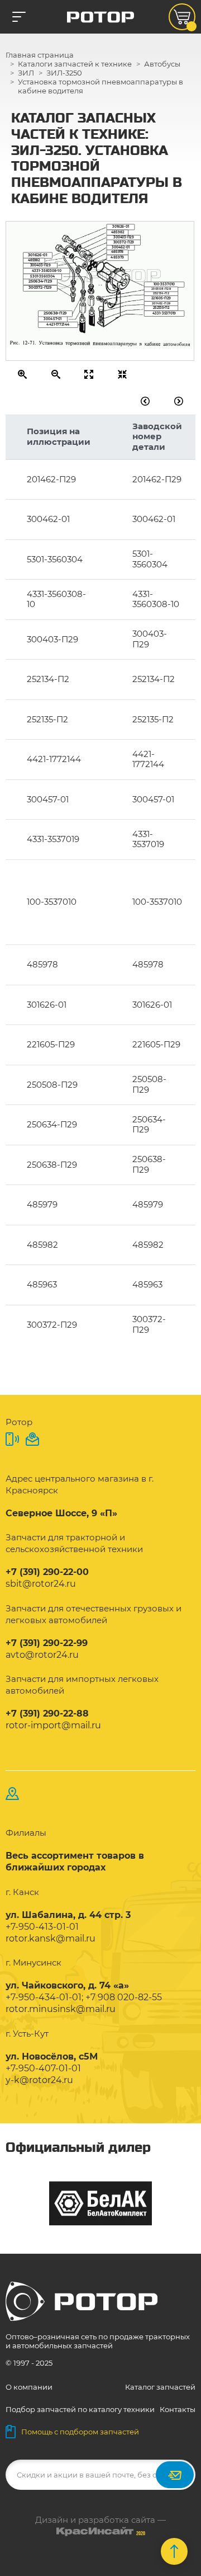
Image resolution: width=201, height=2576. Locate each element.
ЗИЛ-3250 (64, 73)
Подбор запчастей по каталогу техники (80, 2409)
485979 (117, 257)
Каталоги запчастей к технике (75, 64)
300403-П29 (40, 265)
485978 (117, 252)
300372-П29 (40, 287)
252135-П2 (161, 307)
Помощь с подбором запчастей (80, 2432)
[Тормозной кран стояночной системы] (179, 401)
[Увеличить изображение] (23, 374)
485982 (34, 260)
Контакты (178, 2409)
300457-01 (52, 318)
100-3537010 (164, 284)
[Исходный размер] (89, 374)
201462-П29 (161, 303)
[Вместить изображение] (123, 374)
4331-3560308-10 (47, 270)
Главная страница (40, 55)
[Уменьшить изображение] (56, 374)
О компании (29, 2387)
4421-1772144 (58, 324)
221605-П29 (161, 298)
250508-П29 (161, 289)
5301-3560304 (42, 276)
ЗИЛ (26, 73)
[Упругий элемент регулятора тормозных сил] (145, 401)
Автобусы (162, 64)
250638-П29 (55, 313)
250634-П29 (40, 281)
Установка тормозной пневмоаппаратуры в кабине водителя (100, 86)
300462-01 (121, 247)
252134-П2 (161, 293)
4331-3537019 (164, 313)
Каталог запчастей (160, 2387)
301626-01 (121, 227)
